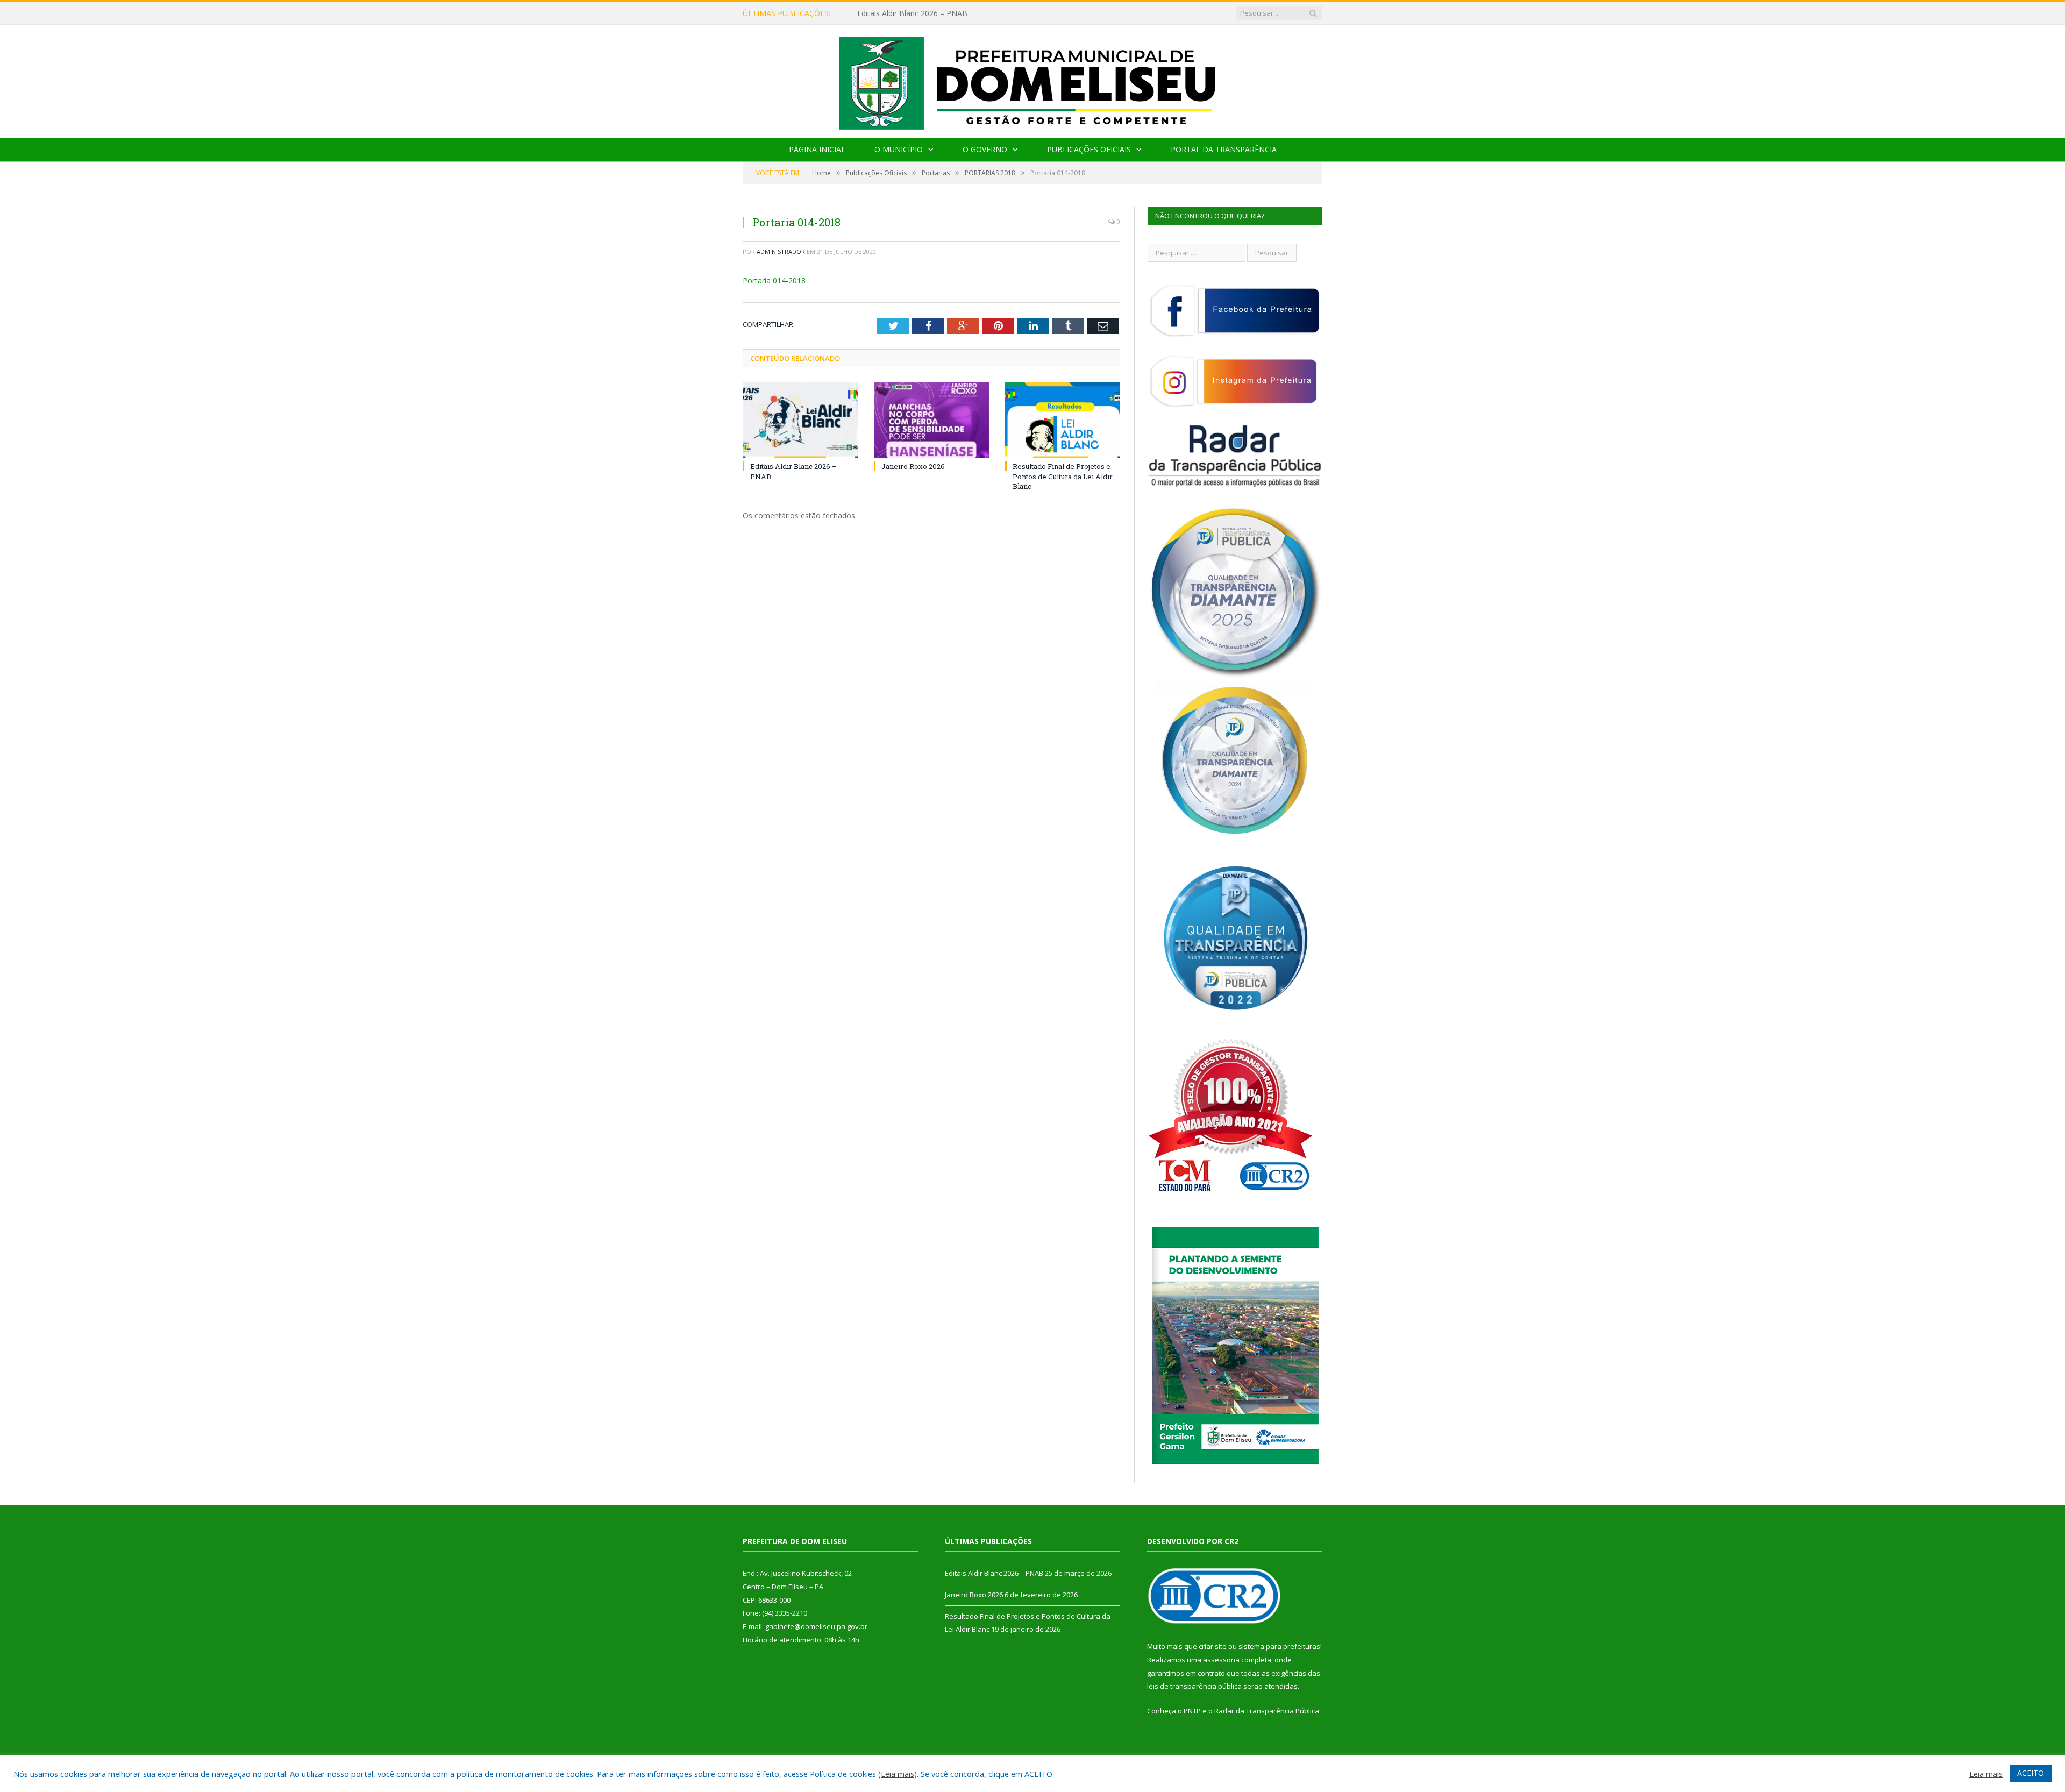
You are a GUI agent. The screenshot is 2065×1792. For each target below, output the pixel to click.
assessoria (1221, 1660)
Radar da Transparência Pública (1267, 1711)
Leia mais (898, 1774)
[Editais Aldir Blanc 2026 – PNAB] (800, 420)
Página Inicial (817, 149)
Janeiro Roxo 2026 (889, 13)
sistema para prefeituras (1279, 1646)
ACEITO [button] (2031, 1773)
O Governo (985, 149)
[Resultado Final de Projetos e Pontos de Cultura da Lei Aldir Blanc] (1063, 420)
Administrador (781, 251)
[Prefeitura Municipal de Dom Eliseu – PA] (1033, 79)
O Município (899, 149)
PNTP (1192, 1711)
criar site (1213, 1646)
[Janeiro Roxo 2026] (931, 420)
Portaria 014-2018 (774, 280)
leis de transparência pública (1194, 1686)
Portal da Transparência (1224, 149)
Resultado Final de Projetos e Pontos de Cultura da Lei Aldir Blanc (1063, 476)
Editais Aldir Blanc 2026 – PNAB (994, 1573)
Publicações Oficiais (1089, 149)
